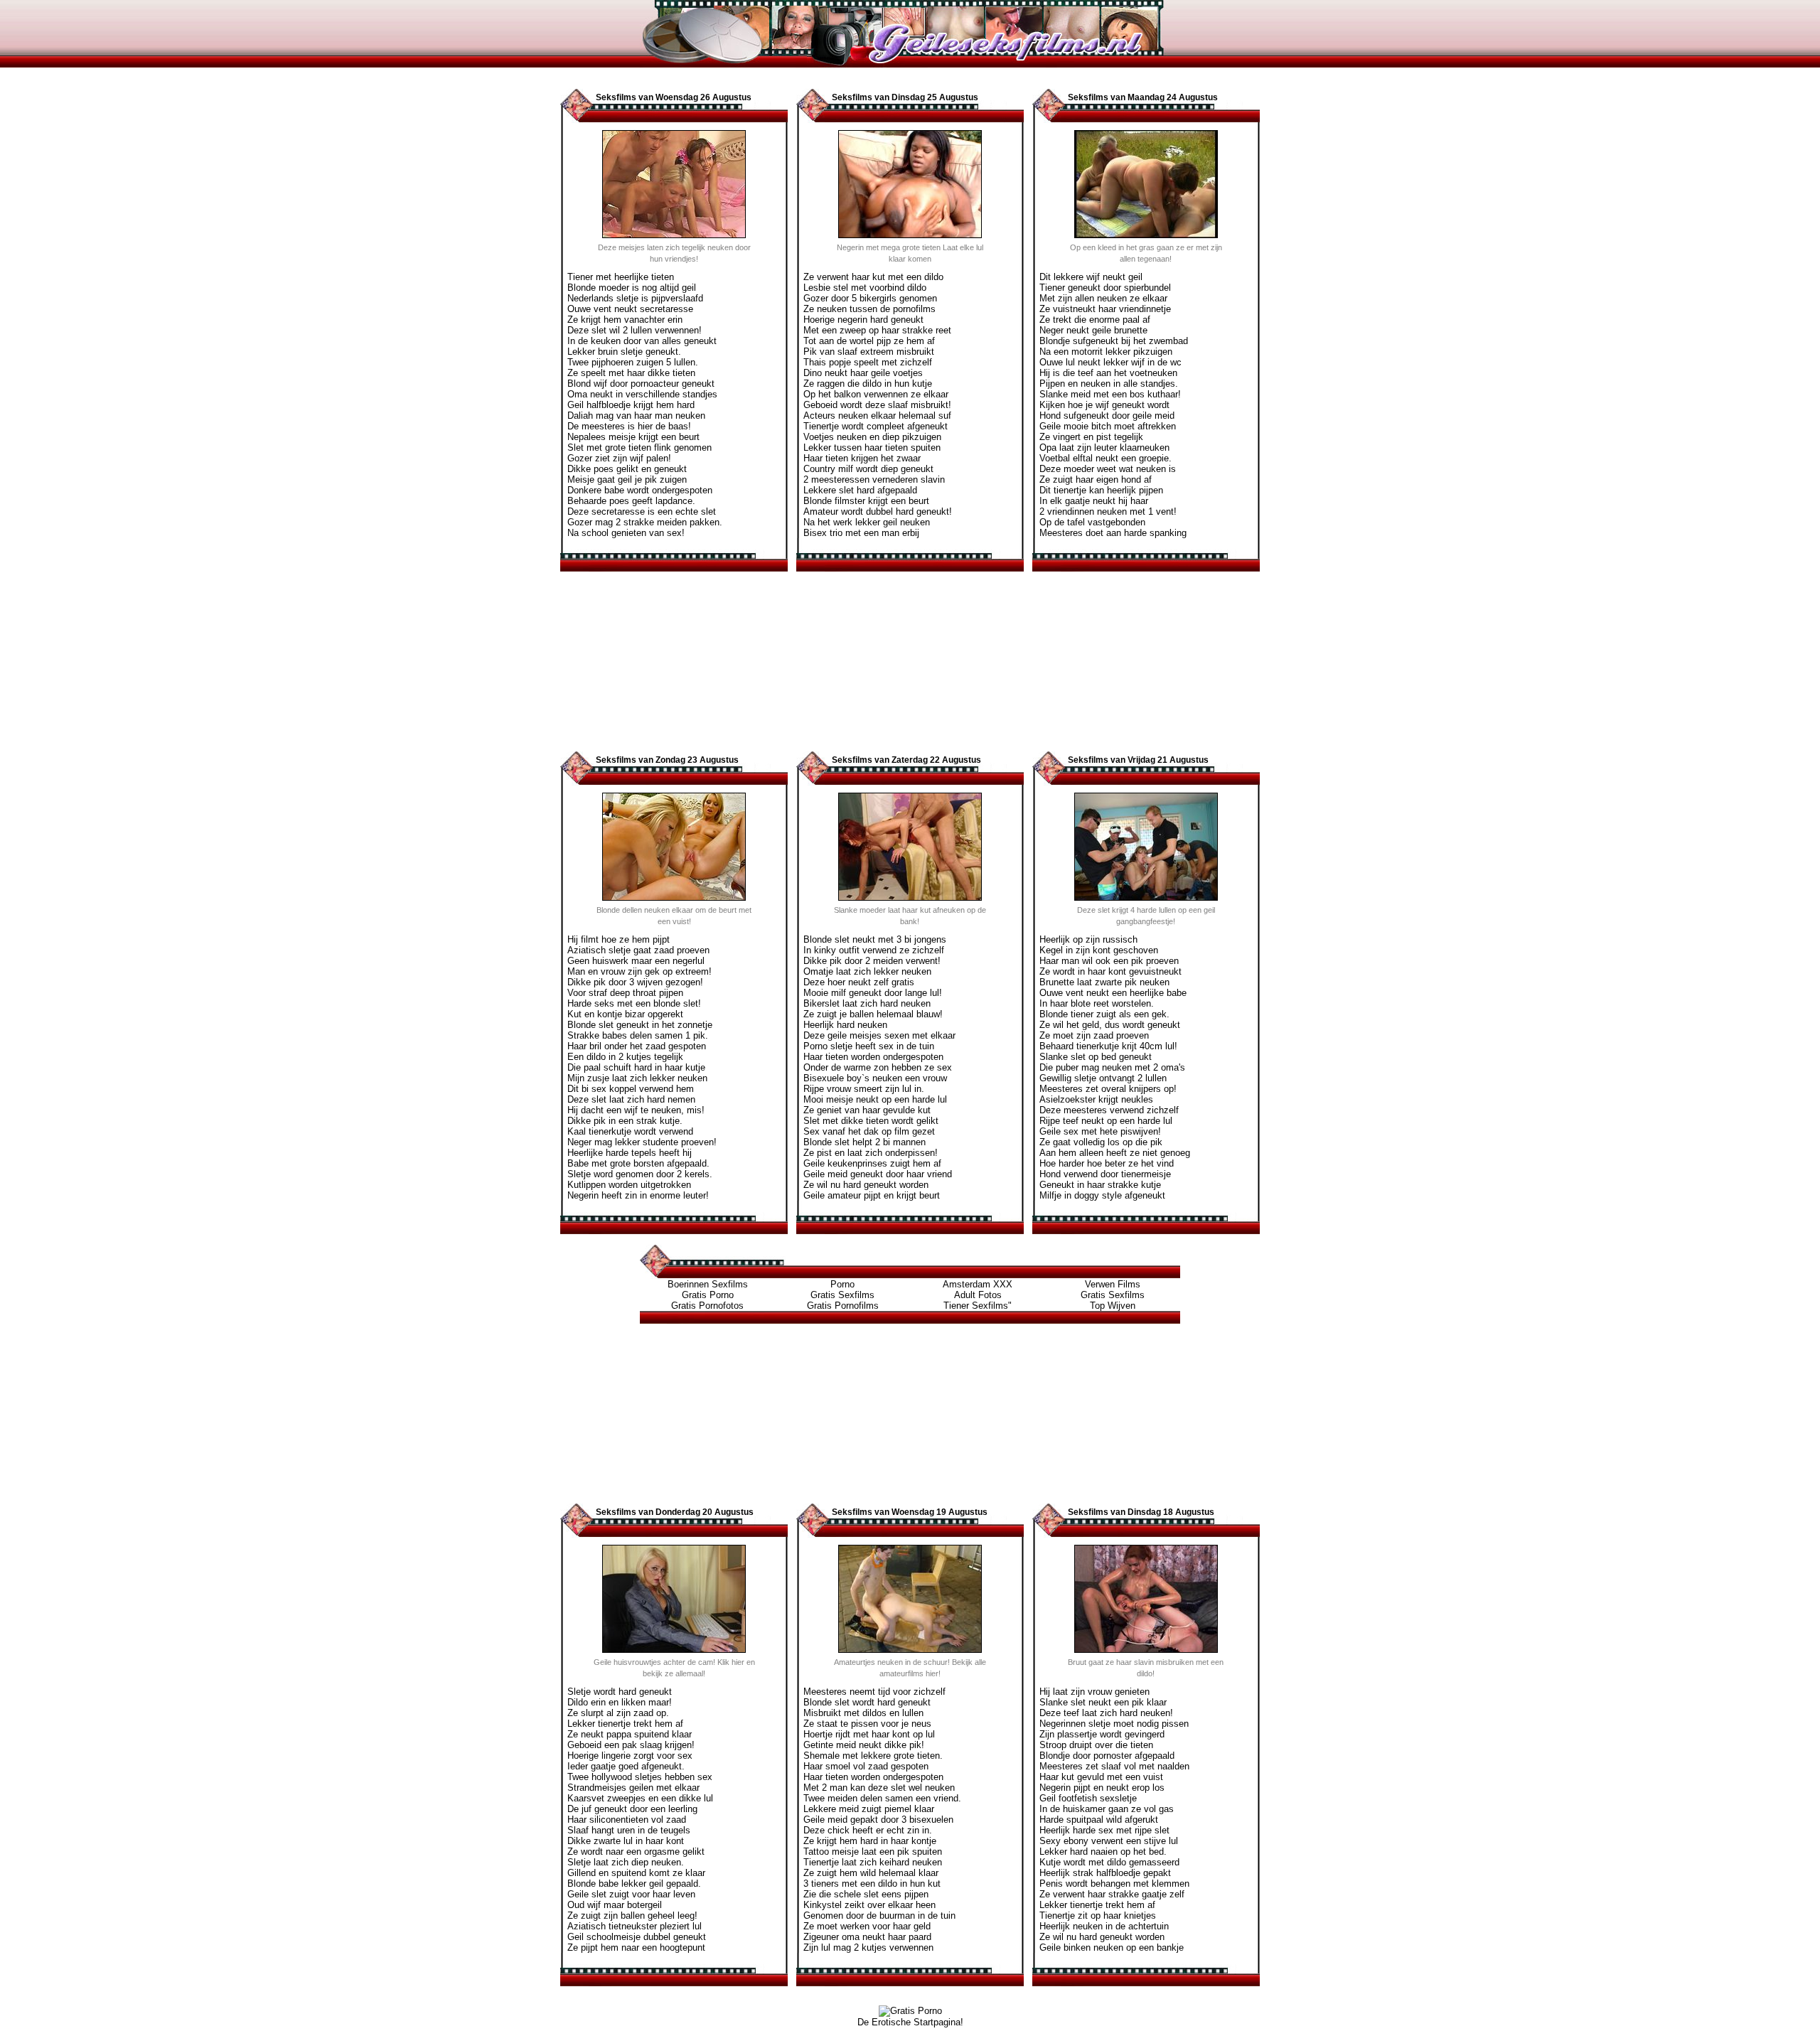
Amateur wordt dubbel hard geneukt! (878, 511)
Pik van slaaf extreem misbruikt (869, 352)
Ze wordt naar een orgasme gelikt (636, 1852)
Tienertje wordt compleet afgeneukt (876, 426)
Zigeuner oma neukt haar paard (867, 1937)
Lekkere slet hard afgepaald (860, 490)
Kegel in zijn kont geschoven (1099, 950)
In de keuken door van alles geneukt (642, 341)
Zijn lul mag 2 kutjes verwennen (868, 1947)
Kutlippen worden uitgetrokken (629, 1185)
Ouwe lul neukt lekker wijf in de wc (1110, 362)
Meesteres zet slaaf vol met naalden (1114, 1766)
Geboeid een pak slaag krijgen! (631, 1745)
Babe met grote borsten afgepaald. (638, 1163)
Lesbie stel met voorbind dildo (865, 288)
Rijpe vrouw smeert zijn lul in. (864, 1089)
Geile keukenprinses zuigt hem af (872, 1163)
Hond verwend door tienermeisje (1105, 1174)
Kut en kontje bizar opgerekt (625, 1014)
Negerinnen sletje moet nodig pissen (1114, 1724)
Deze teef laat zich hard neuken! (1106, 1713)
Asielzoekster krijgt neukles (1096, 1099)
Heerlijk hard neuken (845, 1025)
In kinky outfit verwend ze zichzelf (874, 950)
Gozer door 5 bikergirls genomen (870, 298)
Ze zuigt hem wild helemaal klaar (871, 1873)
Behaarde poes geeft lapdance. (631, 501)
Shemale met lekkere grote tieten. (873, 1756)
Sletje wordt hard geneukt (620, 1692)
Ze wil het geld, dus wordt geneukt (1110, 1025)
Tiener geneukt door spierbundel (1105, 288)
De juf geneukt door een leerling (632, 1809)
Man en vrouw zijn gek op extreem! (639, 971)
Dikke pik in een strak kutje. (625, 1121)
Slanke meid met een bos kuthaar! (1110, 394)
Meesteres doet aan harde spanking (1113, 533)
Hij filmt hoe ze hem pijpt (619, 939)
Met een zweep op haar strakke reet (877, 330)
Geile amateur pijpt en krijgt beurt (872, 1195)
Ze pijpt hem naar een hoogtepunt (636, 1947)
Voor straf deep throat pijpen (625, 993)
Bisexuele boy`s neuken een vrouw (875, 1078)
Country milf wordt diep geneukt (868, 469)
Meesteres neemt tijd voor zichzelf (874, 1692)
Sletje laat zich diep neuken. (626, 1862)
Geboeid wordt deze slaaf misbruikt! (877, 405)
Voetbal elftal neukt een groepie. (1106, 458)
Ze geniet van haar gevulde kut (867, 1110)
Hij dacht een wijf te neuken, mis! (636, 1110)
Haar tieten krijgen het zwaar (862, 458)
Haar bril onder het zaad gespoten (637, 1046)
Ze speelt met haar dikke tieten (631, 373)
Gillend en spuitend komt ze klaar (636, 1873)
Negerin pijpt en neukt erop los (1102, 1788)
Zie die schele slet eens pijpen (866, 1894)
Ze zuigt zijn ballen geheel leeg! (632, 1916)
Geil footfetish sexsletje (1088, 1798)
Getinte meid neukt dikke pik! (864, 1745)
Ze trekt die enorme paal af (1095, 320)
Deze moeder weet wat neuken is (1108, 469)
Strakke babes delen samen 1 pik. (638, 1035)
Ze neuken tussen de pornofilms (869, 309)
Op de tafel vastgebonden (1092, 522)
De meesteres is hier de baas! (629, 426)
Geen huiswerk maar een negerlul (636, 961)
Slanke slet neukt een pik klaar (1103, 1702)
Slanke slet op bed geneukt (1096, 1057)
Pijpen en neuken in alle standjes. (1109, 384)
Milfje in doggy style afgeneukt (1102, 1195)
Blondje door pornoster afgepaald (1107, 1756)
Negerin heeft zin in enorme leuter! (638, 1195)
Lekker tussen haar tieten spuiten (872, 448)
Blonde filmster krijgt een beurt (866, 501)
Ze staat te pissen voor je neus (867, 1724)
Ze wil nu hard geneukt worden (866, 1185)
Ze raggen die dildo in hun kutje (868, 384)
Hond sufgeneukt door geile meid (1107, 416)
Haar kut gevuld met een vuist (1101, 1777)
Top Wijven (1113, 1306)
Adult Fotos (978, 1295)
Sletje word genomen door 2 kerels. (640, 1174)
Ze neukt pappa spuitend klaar (630, 1734)
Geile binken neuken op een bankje (1112, 1947)
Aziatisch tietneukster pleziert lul (635, 1926)
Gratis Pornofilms (843, 1306)
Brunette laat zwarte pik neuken (1104, 982)
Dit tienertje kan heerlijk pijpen (1101, 490)
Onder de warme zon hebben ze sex (878, 1067)
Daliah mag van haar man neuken (636, 416)
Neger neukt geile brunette (1093, 330)
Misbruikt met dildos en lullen (863, 1713)
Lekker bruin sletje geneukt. (624, 352)
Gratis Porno (708, 1295)
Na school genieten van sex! (626, 533)
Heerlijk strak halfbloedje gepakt (1105, 1873)
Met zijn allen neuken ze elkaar (1103, 298)
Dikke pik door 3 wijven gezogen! (635, 982)
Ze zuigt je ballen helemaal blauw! (873, 1014)
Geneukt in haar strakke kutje (1100, 1185)
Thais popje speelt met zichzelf (868, 362)
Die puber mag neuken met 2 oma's (1112, 1067)
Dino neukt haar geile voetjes (863, 373)
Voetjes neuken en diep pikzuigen (872, 437)
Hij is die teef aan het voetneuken (1108, 373)
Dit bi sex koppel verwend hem (631, 1089)
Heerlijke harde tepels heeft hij (630, 1153)
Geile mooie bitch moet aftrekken (1108, 426)
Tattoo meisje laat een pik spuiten (873, 1852)
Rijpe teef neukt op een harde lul (1106, 1121)
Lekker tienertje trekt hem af (625, 1724)
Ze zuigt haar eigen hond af (1096, 479)
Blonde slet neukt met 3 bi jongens (875, 939)
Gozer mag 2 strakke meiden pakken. (645, 522)
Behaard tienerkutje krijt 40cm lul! (1108, 1046)
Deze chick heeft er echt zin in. (868, 1830)
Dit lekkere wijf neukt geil (1091, 277)
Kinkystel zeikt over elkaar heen (869, 1905)
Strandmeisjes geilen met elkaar (633, 1788)
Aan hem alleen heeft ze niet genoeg (1115, 1153)
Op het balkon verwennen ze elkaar (876, 394)
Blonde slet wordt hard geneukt (867, 1702)
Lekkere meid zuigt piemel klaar (869, 1809)
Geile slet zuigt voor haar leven (631, 1894)
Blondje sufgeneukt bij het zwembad (1114, 341)
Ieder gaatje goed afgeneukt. (626, 1766)
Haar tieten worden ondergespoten (873, 1057)
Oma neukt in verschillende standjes (642, 394)
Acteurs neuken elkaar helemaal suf (877, 416)
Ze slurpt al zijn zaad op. (618, 1713)
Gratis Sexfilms (842, 1295)
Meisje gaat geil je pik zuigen (627, 479)
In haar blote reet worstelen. (1097, 1003)
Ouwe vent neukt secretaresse (630, 309)
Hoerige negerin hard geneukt (863, 320)
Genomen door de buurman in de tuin (879, 1916)
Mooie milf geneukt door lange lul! (873, 993)
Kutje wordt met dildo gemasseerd (1109, 1862)
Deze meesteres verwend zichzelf (1109, 1110)
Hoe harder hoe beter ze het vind (1107, 1163)
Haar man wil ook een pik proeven (1109, 961)
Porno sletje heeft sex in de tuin (869, 1046)
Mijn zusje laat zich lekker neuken (637, 1078)
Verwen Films (1113, 1284)
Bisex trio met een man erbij (861, 533)
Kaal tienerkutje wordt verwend (630, 1131)
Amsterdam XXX (978, 1284)
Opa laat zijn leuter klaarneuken (1104, 448)
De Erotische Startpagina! (910, 2022)
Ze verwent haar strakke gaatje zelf (1112, 1894)
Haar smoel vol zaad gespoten (866, 1766)
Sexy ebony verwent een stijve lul (1109, 1841)
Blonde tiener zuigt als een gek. (1104, 1014)
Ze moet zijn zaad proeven (1094, 1035)
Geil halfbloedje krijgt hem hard (631, 405)
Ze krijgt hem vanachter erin (625, 320)
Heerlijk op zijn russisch (1088, 939)
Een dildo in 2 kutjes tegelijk (625, 1057)
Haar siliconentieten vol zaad (627, 1820)
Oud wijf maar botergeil (615, 1905)
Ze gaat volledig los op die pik (1101, 1142)
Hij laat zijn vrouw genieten (1094, 1692)
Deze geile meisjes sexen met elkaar (879, 1035)
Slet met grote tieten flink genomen (639, 448)
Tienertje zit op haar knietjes (1098, 1916)
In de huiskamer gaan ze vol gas (1107, 1809)
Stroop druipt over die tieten (1096, 1745)
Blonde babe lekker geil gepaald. (634, 1884)
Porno (842, 1284)
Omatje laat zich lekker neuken (867, 971)
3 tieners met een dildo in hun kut (872, 1884)
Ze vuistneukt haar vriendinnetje (1105, 309)
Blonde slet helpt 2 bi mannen (864, 1142)
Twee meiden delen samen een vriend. (882, 1798)
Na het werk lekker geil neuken (867, 522)
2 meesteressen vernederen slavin (874, 479)
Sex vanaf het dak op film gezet (869, 1131)
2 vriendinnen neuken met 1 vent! (1108, 511)
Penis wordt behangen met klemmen (1114, 1884)
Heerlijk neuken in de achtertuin (1104, 1926)
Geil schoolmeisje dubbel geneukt (637, 1937)
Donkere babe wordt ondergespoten (640, 490)
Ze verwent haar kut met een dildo (873, 277)
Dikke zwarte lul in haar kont (626, 1841)
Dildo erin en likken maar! (620, 1702)
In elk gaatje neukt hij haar (1094, 501)
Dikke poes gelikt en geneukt (627, 469)
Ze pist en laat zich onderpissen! (871, 1153)
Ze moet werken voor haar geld (867, 1926)
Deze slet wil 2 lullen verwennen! (635, 330)
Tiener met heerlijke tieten (621, 277)
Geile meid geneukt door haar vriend (878, 1174)
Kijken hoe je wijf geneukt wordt (1104, 405)
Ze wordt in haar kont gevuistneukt (1110, 971)
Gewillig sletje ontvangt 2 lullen (1103, 1078)
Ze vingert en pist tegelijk (1091, 437)
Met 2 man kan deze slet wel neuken (879, 1788)
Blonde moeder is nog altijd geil (632, 288)
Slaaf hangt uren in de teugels (629, 1830)
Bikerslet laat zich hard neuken (867, 1003)
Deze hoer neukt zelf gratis (859, 982)
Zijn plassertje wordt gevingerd (1102, 1734)
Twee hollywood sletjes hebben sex (640, 1777)
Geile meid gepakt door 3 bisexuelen (878, 1820)
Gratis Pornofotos (707, 1306)
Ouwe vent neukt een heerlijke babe (1113, 993)
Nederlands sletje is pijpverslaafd (635, 298)
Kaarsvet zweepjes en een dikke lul (640, 1798)
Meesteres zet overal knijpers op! (1108, 1089)
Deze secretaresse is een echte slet (642, 511)
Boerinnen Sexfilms (708, 1284)
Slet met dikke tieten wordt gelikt (871, 1121)
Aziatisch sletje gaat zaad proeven (638, 950)
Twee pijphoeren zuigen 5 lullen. (633, 362)
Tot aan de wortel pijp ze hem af (869, 341)
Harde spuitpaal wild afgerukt (1099, 1820)
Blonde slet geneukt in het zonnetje (640, 1025)
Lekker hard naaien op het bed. (1103, 1852)
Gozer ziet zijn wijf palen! (619, 458)
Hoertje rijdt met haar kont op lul (869, 1734)
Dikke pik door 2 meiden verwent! (872, 961)
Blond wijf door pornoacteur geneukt (641, 384)
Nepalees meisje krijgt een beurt (633, 437)
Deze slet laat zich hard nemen (631, 1099)
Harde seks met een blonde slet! (634, 1003)
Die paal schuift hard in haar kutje (636, 1067)
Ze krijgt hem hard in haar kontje (870, 1841)
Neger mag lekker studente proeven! (642, 1142)
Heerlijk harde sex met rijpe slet (1104, 1830)
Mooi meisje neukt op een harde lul (875, 1099)
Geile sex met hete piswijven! (1100, 1131)
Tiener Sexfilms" (978, 1306)
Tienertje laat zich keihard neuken (873, 1862)
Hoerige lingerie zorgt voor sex (630, 1756)
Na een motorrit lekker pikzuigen (1106, 352)
